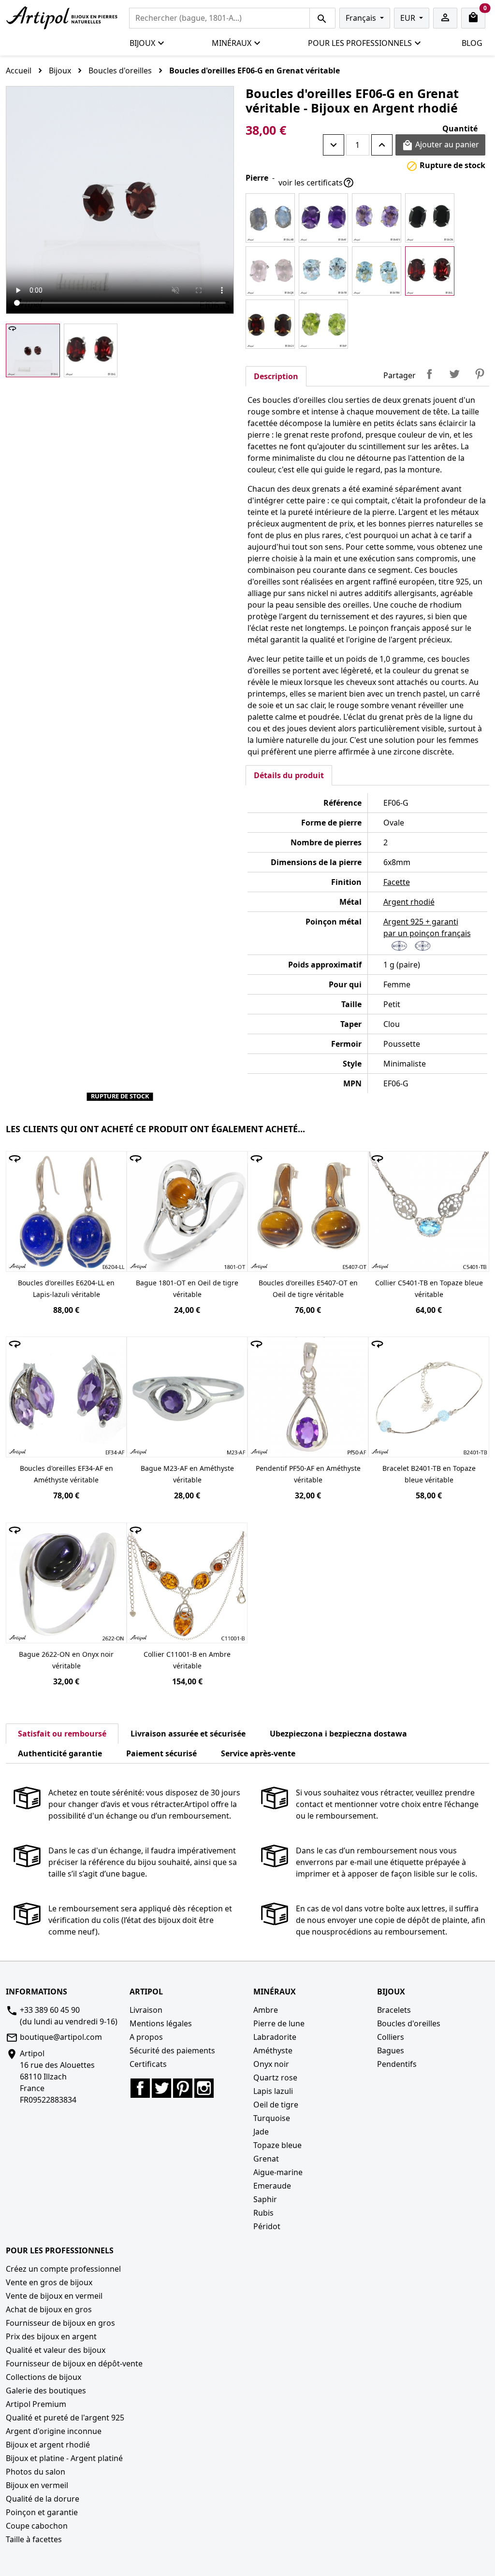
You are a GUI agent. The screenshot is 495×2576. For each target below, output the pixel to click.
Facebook (140, 2088)
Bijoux (142, 43)
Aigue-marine (278, 2172)
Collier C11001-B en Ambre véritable (187, 1660)
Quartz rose (275, 2078)
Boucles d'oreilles (409, 2023)
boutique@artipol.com (61, 2037)
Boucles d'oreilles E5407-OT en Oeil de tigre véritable (308, 1288)
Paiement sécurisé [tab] (161, 1753)
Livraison (146, 2010)
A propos (146, 2037)
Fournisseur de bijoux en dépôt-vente (74, 2363)
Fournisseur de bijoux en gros (60, 2323)
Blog (472, 43)
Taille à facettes (34, 2539)
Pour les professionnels (360, 43)
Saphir (265, 2199)
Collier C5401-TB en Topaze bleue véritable (429, 1288)
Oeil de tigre (276, 2105)
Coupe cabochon (37, 2526)
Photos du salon (36, 2472)
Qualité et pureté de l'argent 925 (65, 2418)
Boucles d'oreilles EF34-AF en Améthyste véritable (66, 1474)
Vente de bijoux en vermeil (54, 2296)
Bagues (391, 2050)
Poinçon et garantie (42, 2512)
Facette (397, 882)
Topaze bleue (277, 2145)
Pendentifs (397, 2064)
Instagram (204, 2088)
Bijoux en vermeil (37, 2485)
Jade (261, 2132)
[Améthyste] (323, 218)
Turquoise (272, 2118)
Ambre (266, 2010)
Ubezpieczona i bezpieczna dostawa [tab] (338, 1734)
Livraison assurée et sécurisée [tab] (188, 1734)
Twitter (161, 2088)
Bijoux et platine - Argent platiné (64, 2458)
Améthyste (273, 2050)
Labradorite (275, 2037)
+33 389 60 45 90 (50, 2010)
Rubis (263, 2213)
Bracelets (394, 2010)
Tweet (454, 374)
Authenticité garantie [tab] (60, 1753)
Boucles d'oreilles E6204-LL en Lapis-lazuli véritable (66, 1288)
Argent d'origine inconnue (54, 2431)
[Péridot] (323, 324)
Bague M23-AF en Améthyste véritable (187, 1474)
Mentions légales (161, 2023)
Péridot (267, 2226)
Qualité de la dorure (43, 2499)
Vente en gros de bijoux (49, 2282)
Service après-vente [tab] (258, 1753)
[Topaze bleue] (323, 271)
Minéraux (232, 43)
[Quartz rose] (270, 271)
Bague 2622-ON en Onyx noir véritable (66, 1660)
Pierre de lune (279, 2023)
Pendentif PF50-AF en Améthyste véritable (308, 1474)
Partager (429, 374)
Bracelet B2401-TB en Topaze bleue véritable (429, 1474)
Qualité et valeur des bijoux (56, 2350)
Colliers (391, 2037)
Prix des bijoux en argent (51, 2336)
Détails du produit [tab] (289, 775)
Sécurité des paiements (172, 2050)
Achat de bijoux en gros (49, 2309)
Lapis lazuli (273, 2091)
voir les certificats (316, 183)
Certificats (148, 2064)
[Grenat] (430, 271)
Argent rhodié (409, 902)
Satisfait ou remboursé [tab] (62, 1734)
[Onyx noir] (430, 218)
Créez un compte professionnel (63, 2269)
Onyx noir (271, 2064)
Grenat (266, 2159)
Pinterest (480, 374)
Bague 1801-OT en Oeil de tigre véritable (187, 1288)
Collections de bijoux (44, 2377)
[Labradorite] (270, 218)
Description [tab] (276, 376)
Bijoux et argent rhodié (48, 2445)
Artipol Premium (36, 2404)
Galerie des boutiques (46, 2391)
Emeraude (272, 2186)
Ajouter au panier (440, 145)
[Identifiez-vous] (445, 18)
